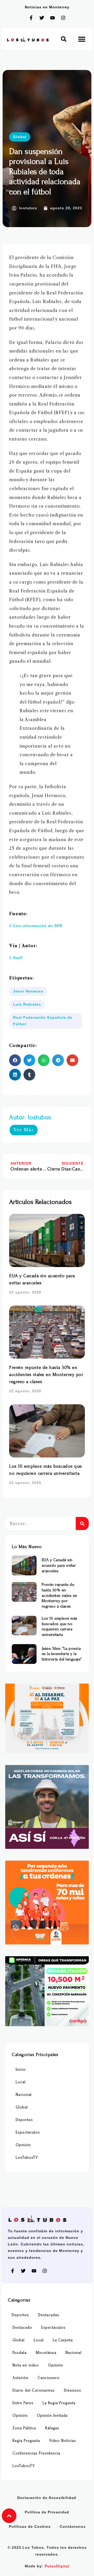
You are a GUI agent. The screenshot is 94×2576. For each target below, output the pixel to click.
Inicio (21, 2070)
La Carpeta (63, 2340)
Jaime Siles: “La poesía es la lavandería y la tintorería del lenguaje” (62, 1654)
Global (20, 137)
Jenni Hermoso (28, 991)
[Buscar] (82, 1523)
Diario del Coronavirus (34, 2390)
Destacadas (49, 2315)
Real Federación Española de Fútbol (43, 1021)
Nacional (24, 2095)
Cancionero (49, 2378)
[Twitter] (42, 18)
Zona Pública (24, 2428)
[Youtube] (52, 18)
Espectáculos (28, 2132)
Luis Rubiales (27, 1004)
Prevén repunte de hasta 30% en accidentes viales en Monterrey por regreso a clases (46, 1375)
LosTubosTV (27, 2158)
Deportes (24, 2120)
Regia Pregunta (26, 2441)
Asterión (20, 2378)
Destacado (22, 2328)
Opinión (23, 2145)
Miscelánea (46, 2353)
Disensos (73, 2390)
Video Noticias (63, 2441)
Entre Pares (23, 2403)
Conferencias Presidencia (36, 2453)
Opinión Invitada (52, 2416)
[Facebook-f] (31, 18)
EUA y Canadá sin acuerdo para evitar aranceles (59, 1565)
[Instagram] (63, 18)
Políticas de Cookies (30, 2526)
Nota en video (26, 2365)
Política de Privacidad (47, 2512)
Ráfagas (52, 2428)
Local (21, 2082)
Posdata (20, 2353)
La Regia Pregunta (59, 2403)
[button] (64, 39)
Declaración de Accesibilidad (47, 2498)
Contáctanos (73, 2526)
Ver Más (24, 1130)
